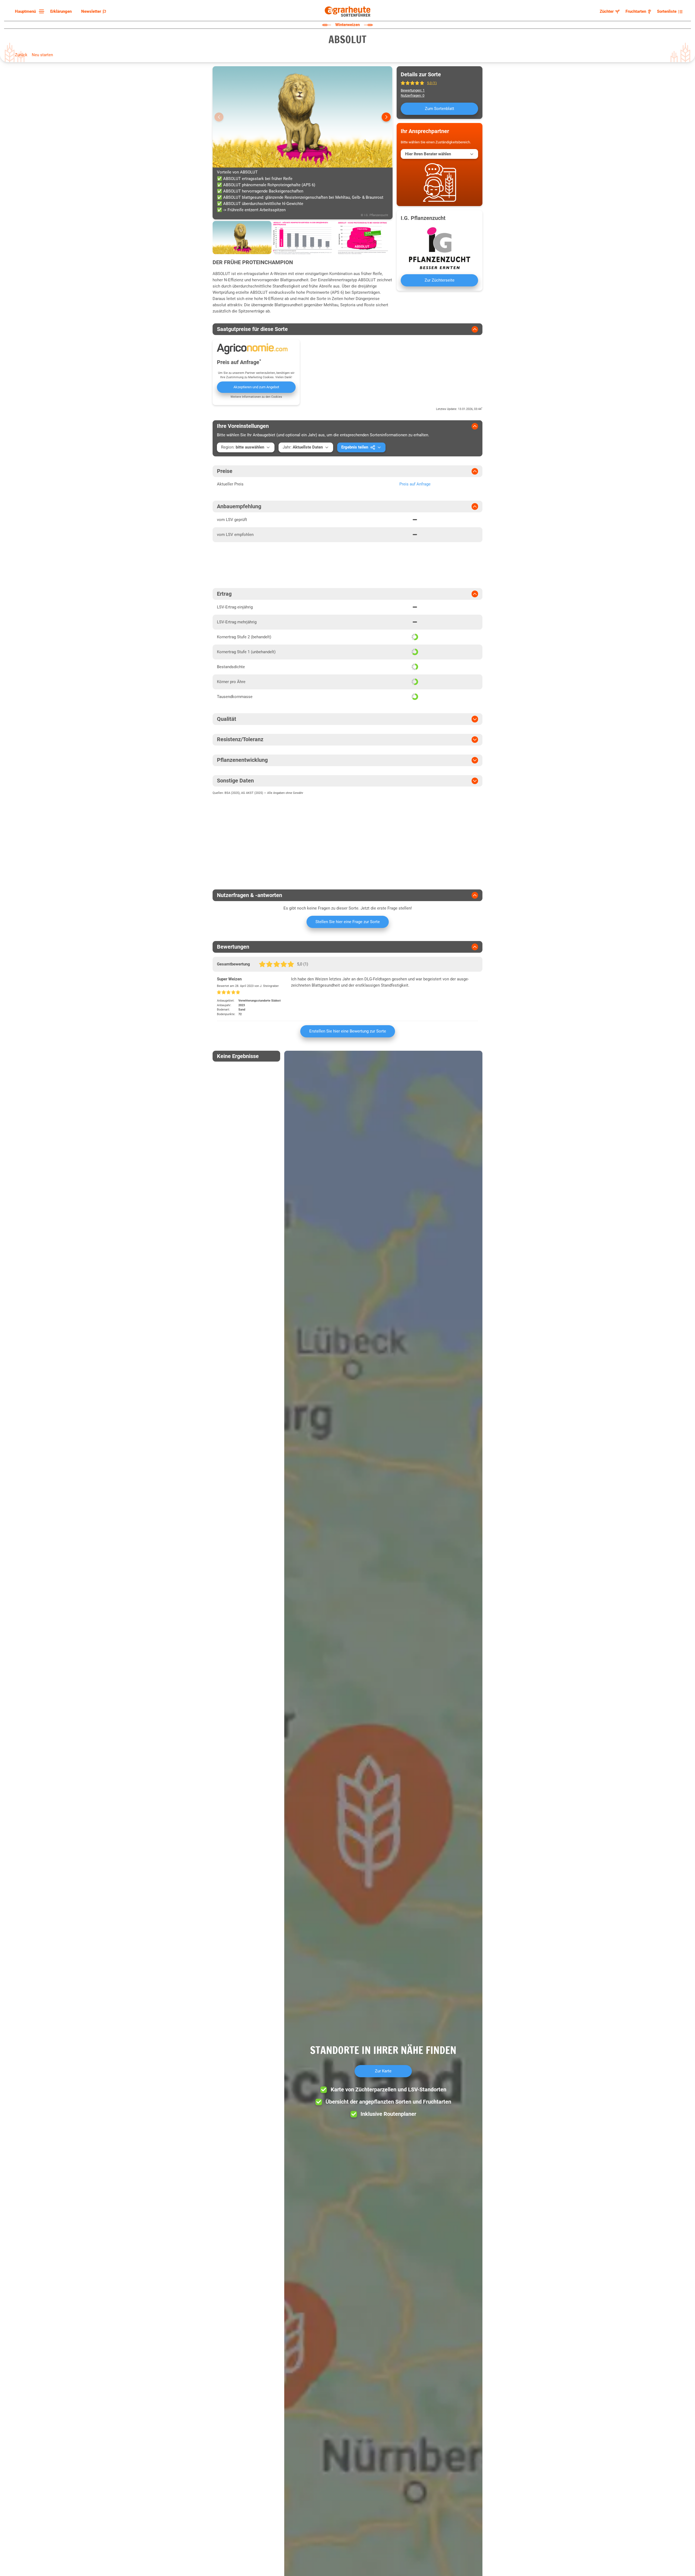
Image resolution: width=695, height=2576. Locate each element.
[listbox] (29, 12)
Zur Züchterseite (440, 280)
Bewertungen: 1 (413, 90)
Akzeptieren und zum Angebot (256, 387)
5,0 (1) (432, 83)
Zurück (21, 55)
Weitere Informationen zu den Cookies (256, 397)
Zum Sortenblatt (440, 109)
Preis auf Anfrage (415, 484)
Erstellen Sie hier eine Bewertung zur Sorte (348, 1031)
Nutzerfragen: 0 (413, 95)
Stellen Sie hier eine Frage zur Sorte (348, 922)
